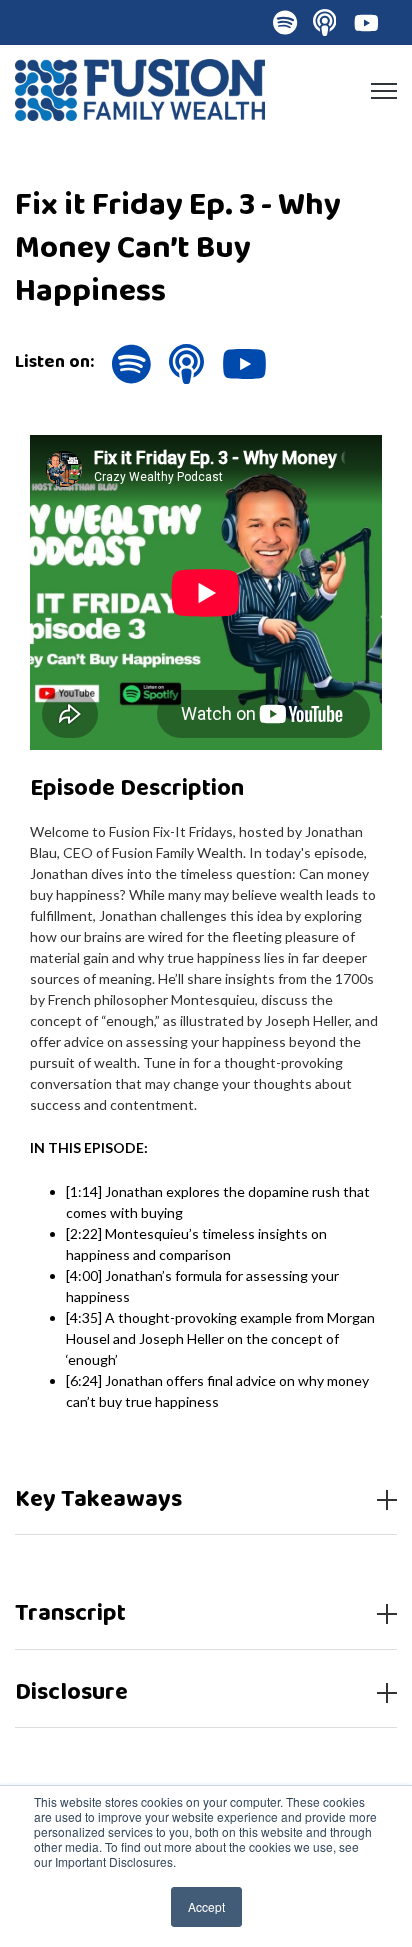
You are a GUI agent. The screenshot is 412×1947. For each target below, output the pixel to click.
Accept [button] (206, 1906)
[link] (140, 87)
